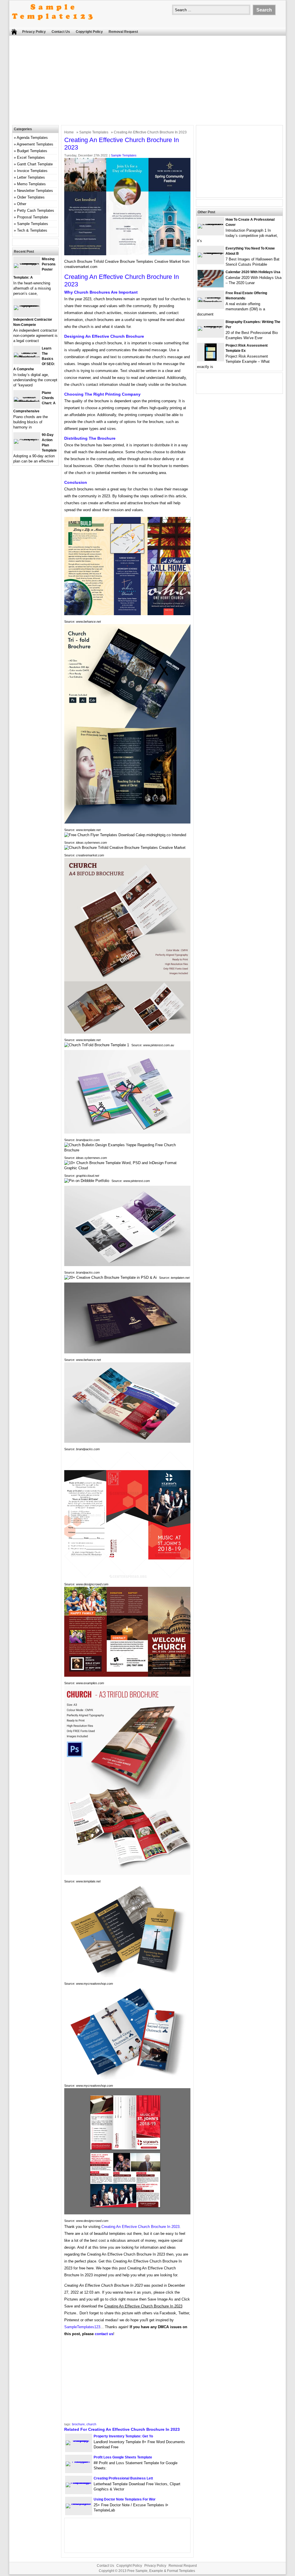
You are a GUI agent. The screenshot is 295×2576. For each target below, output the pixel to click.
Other (22, 204)
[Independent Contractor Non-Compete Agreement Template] (27, 305)
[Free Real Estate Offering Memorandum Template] (211, 302)
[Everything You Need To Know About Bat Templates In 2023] (211, 253)
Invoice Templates (32, 171)
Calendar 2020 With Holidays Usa (253, 272)
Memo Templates (31, 184)
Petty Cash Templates (36, 210)
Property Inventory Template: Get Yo (123, 2436)
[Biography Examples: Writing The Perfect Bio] (211, 326)
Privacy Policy (34, 32)
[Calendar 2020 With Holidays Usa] (211, 286)
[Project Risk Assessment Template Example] (211, 359)
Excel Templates (31, 157)
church (91, 2424)
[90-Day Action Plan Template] (27, 439)
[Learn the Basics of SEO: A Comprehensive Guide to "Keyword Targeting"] (27, 357)
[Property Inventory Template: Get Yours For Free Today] (79, 2440)
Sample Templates (94, 132)
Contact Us (61, 32)
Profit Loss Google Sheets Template (123, 2457)
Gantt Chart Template (35, 164)
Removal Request (123, 32)
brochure (78, 2424)
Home (69, 132)
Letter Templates (31, 177)
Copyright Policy (89, 32)
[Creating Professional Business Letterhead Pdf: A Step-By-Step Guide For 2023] (79, 2482)
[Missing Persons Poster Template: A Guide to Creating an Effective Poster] (27, 263)
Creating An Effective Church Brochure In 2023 (140, 2227)
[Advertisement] (147, 82)
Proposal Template (33, 217)
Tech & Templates (32, 230)
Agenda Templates (32, 138)
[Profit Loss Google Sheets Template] (79, 2461)
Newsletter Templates (35, 191)
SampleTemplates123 (82, 2327)
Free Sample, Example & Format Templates (161, 2571)
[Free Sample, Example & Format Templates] (52, 25)
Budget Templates (32, 151)
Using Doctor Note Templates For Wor (125, 2499)
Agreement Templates (35, 144)
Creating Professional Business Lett (123, 2478)
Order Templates (31, 197)
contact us (104, 2334)
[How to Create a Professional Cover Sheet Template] (211, 224)
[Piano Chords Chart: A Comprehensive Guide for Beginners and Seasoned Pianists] (27, 402)
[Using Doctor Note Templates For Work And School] (79, 2504)
